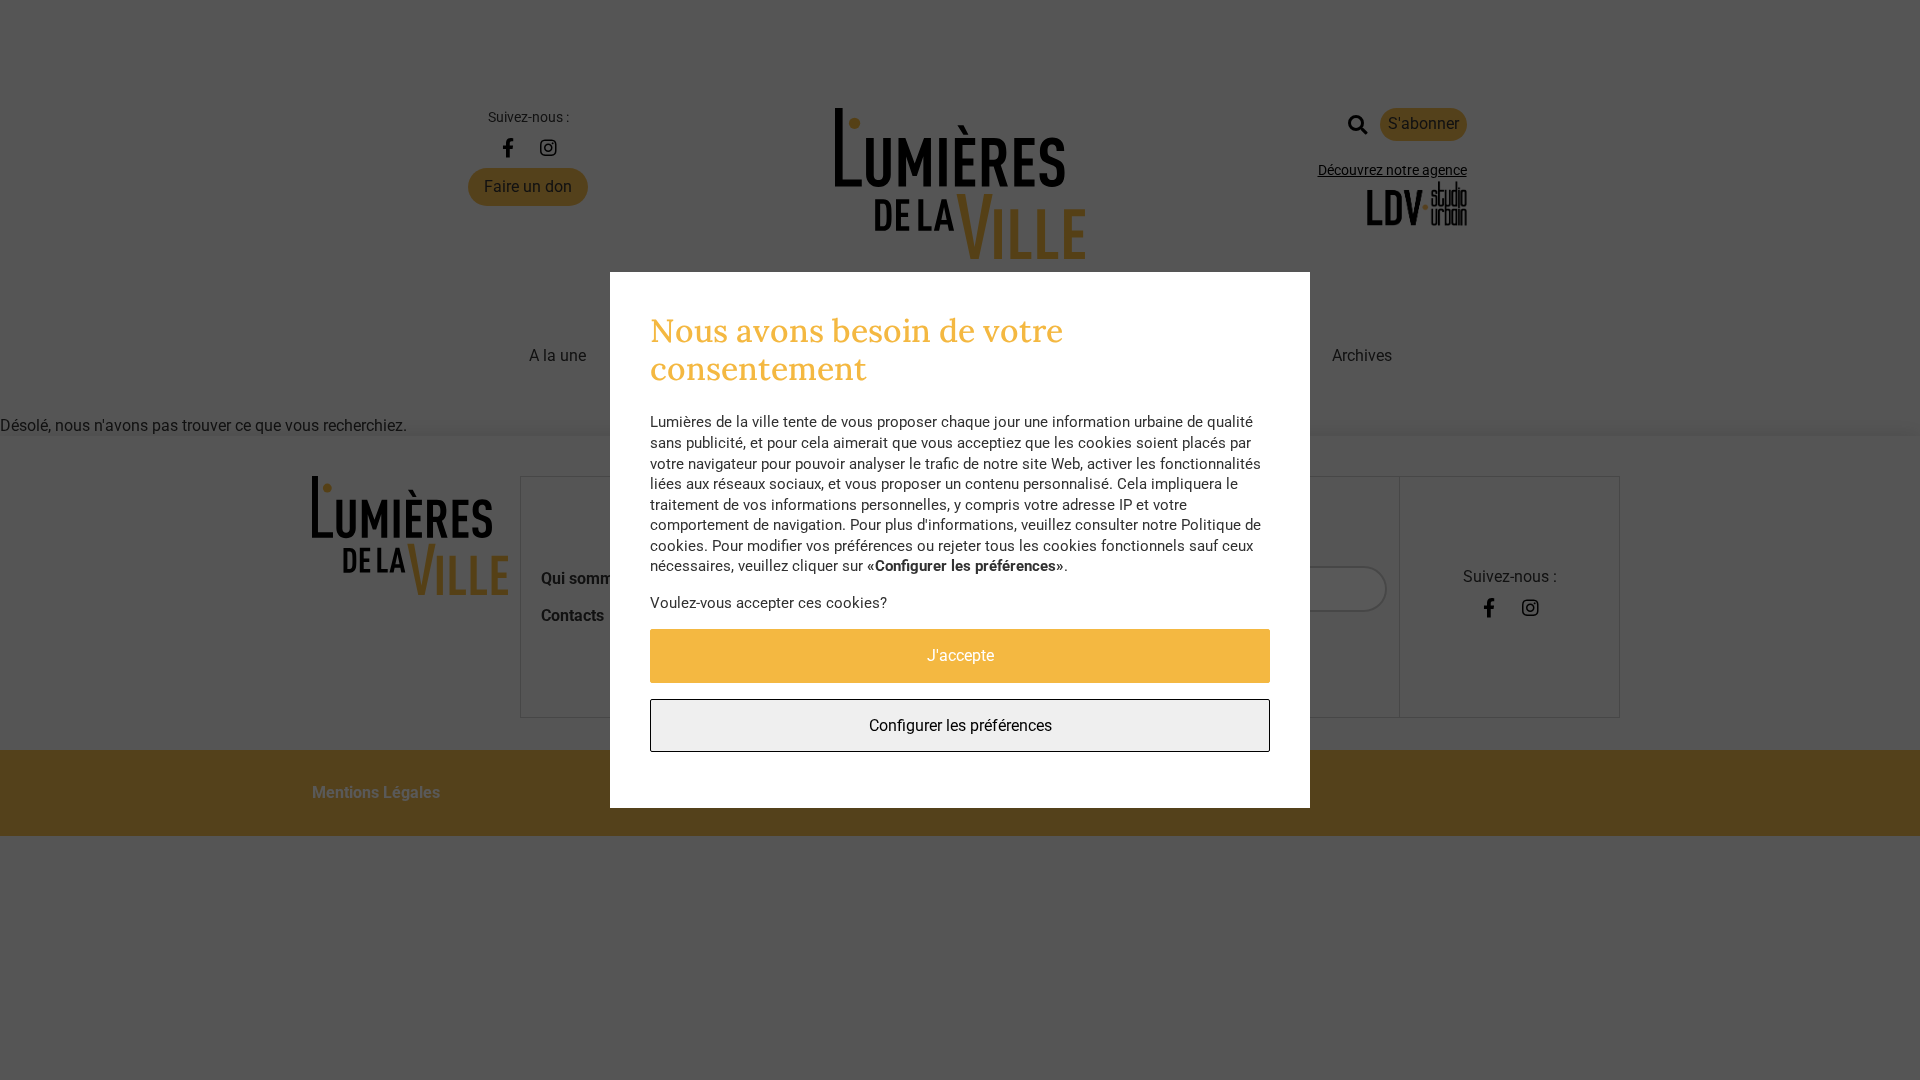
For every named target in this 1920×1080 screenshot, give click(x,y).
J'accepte (960, 655)
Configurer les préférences (960, 725)
